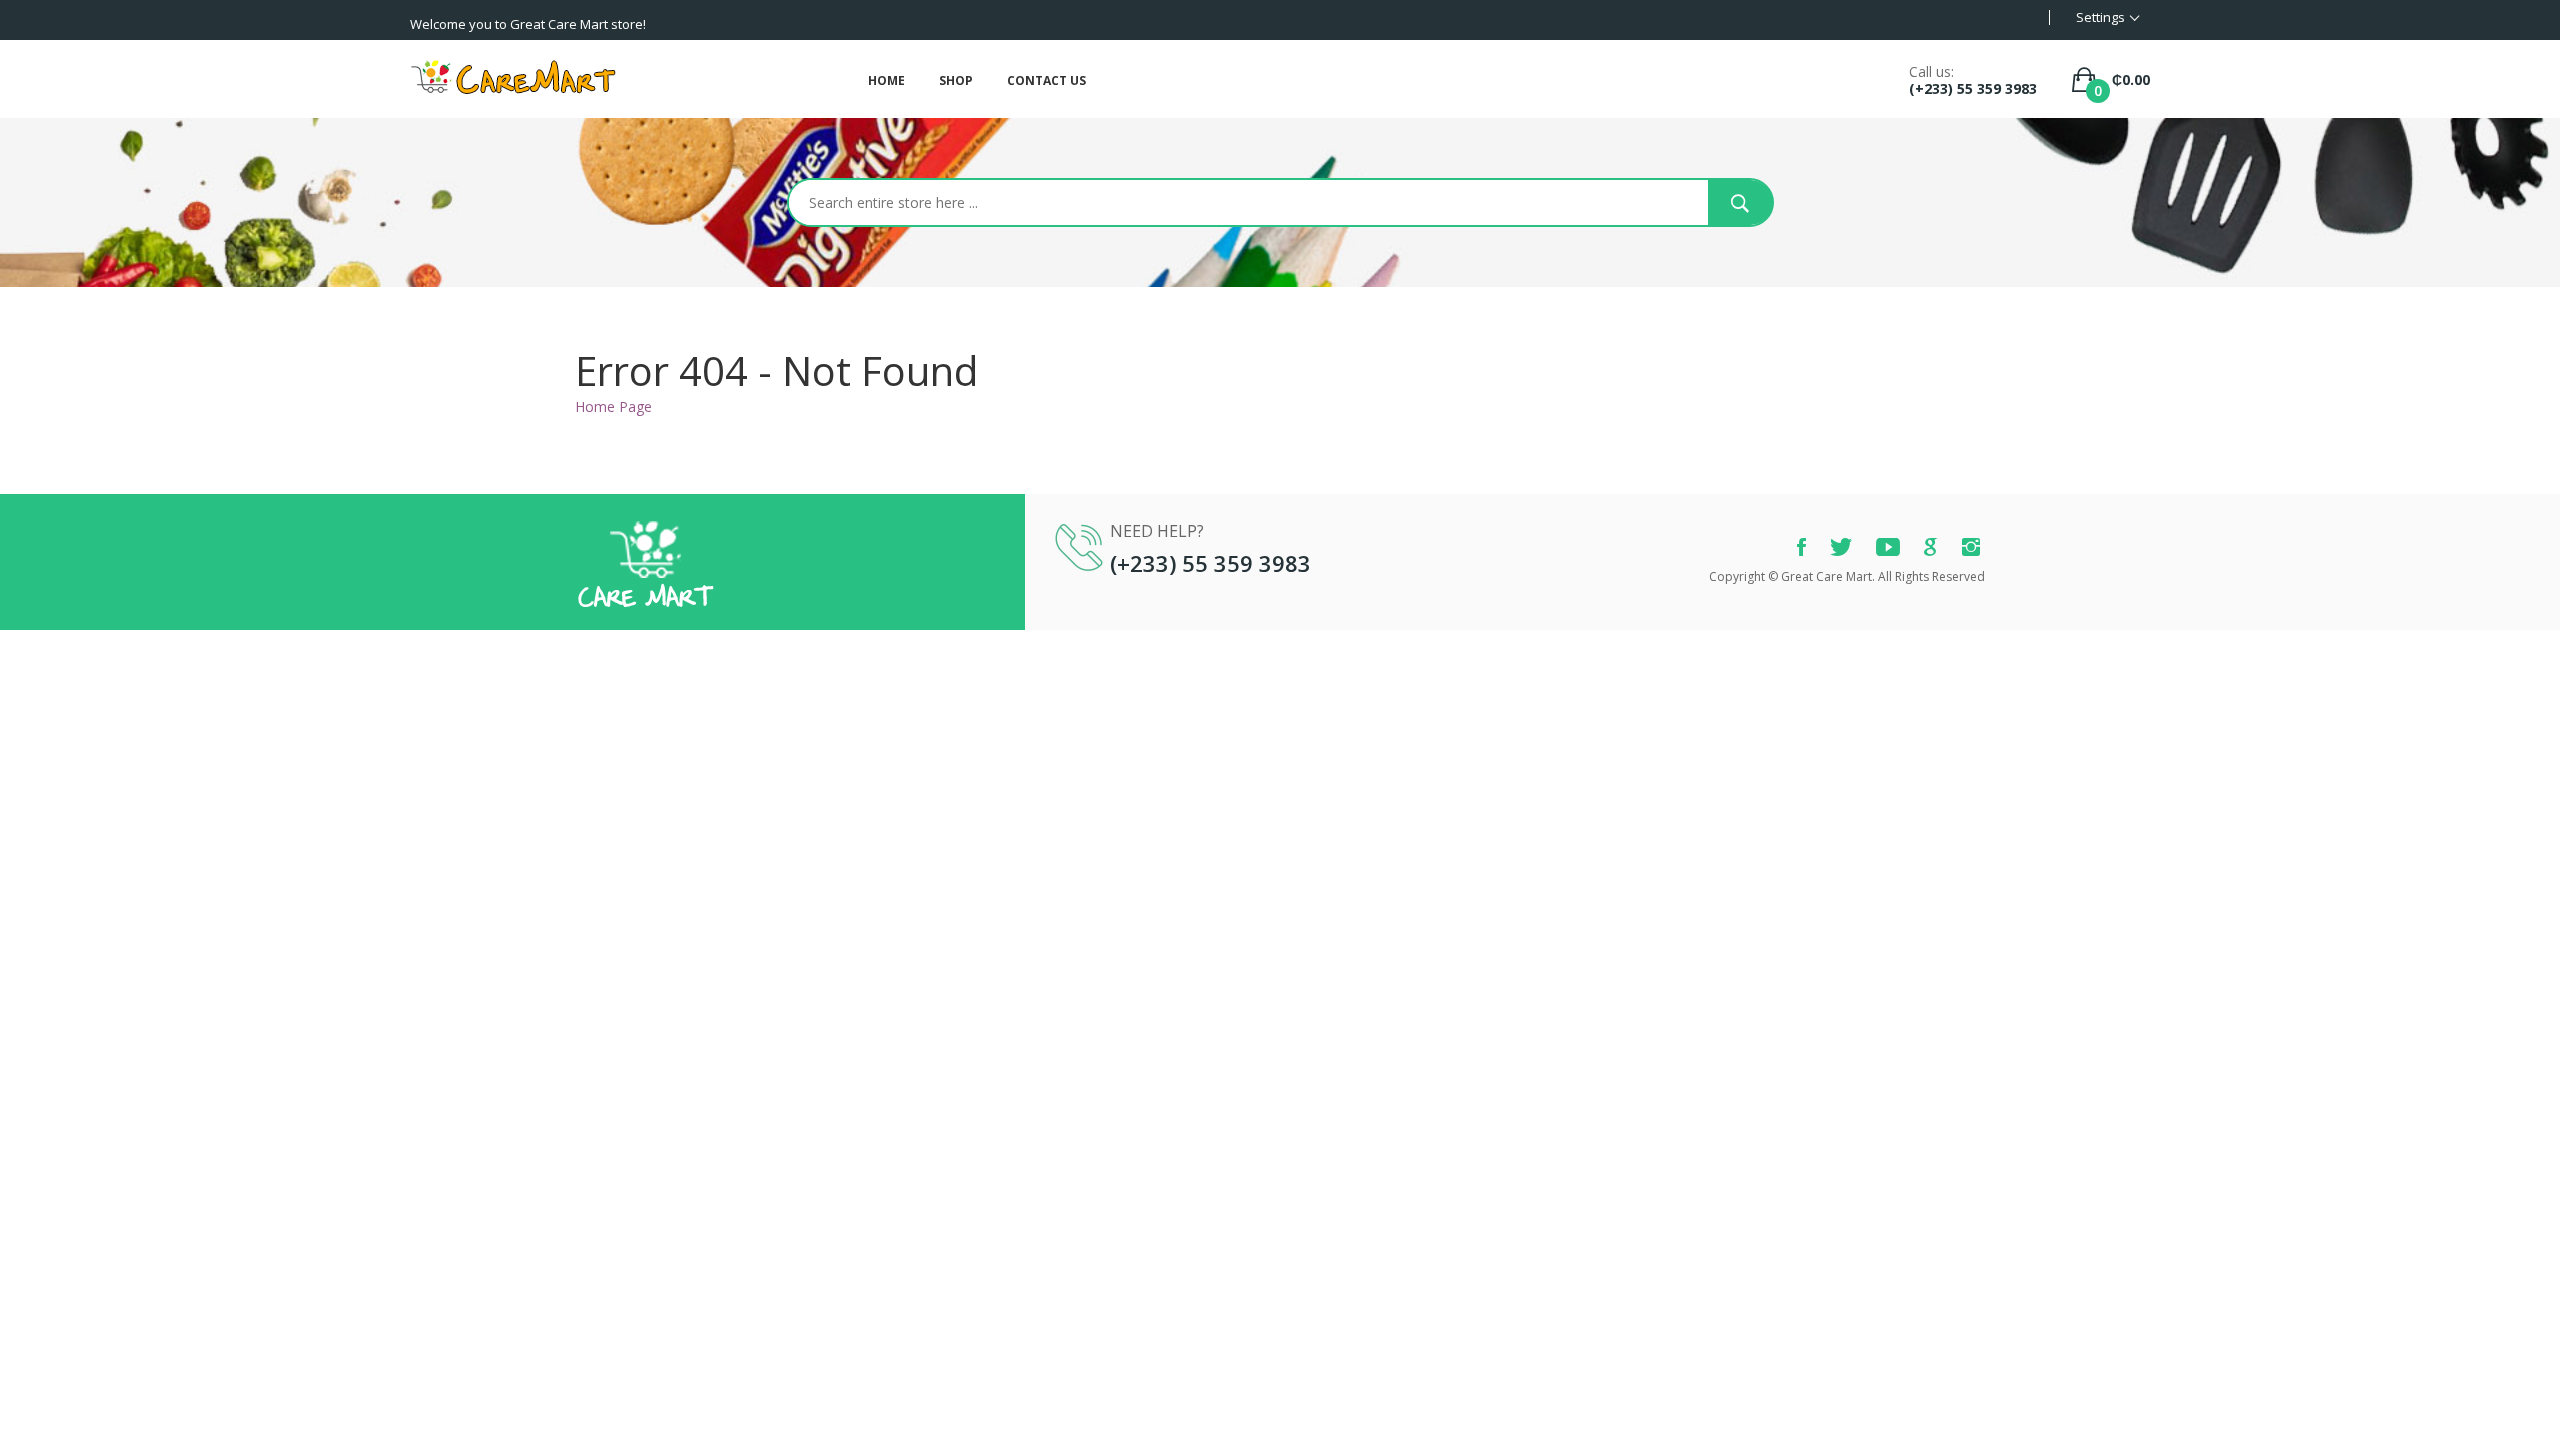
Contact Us (1046, 80)
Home (886, 80)
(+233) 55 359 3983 (1973, 88)
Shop (956, 80)
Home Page (613, 406)
